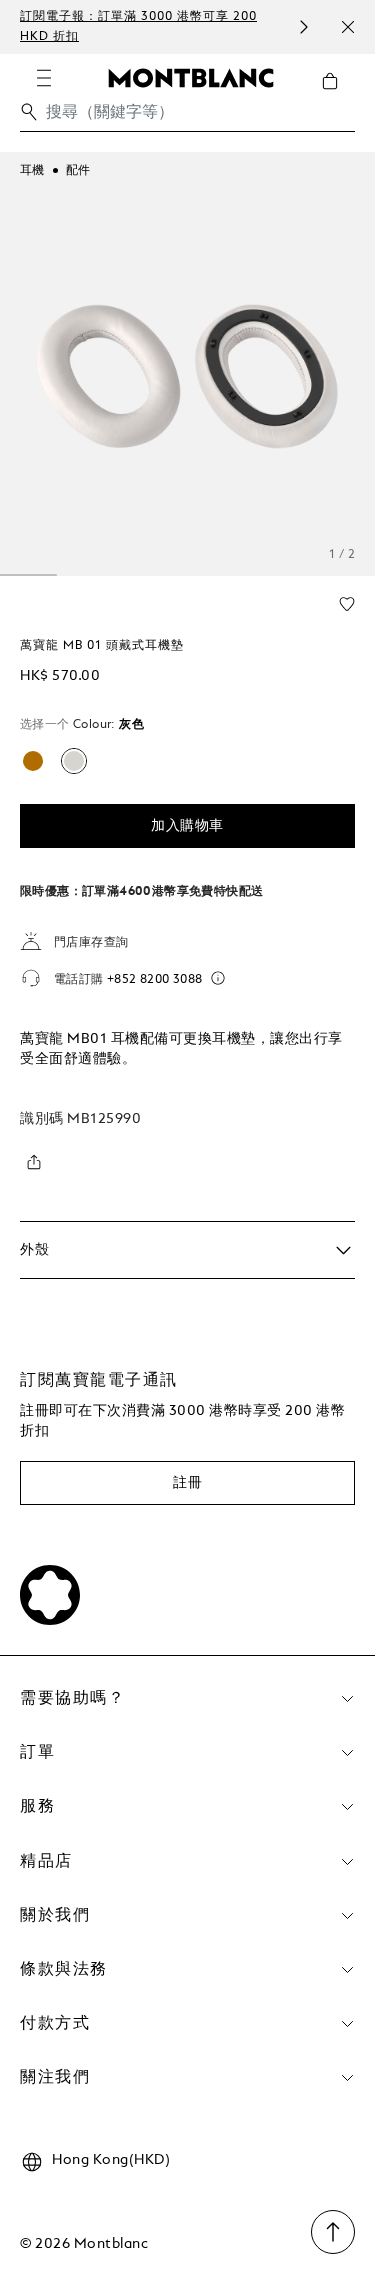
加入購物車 (187, 826)
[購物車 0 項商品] (338, 96)
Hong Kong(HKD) (111, 2160)
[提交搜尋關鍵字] (29, 112)
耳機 (32, 171)
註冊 (187, 1483)
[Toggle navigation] (44, 78)
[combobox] (187, 117)
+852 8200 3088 (155, 980)
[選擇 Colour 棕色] (33, 761)
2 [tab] (28, 575)
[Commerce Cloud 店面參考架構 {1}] (191, 77)
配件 (78, 171)
